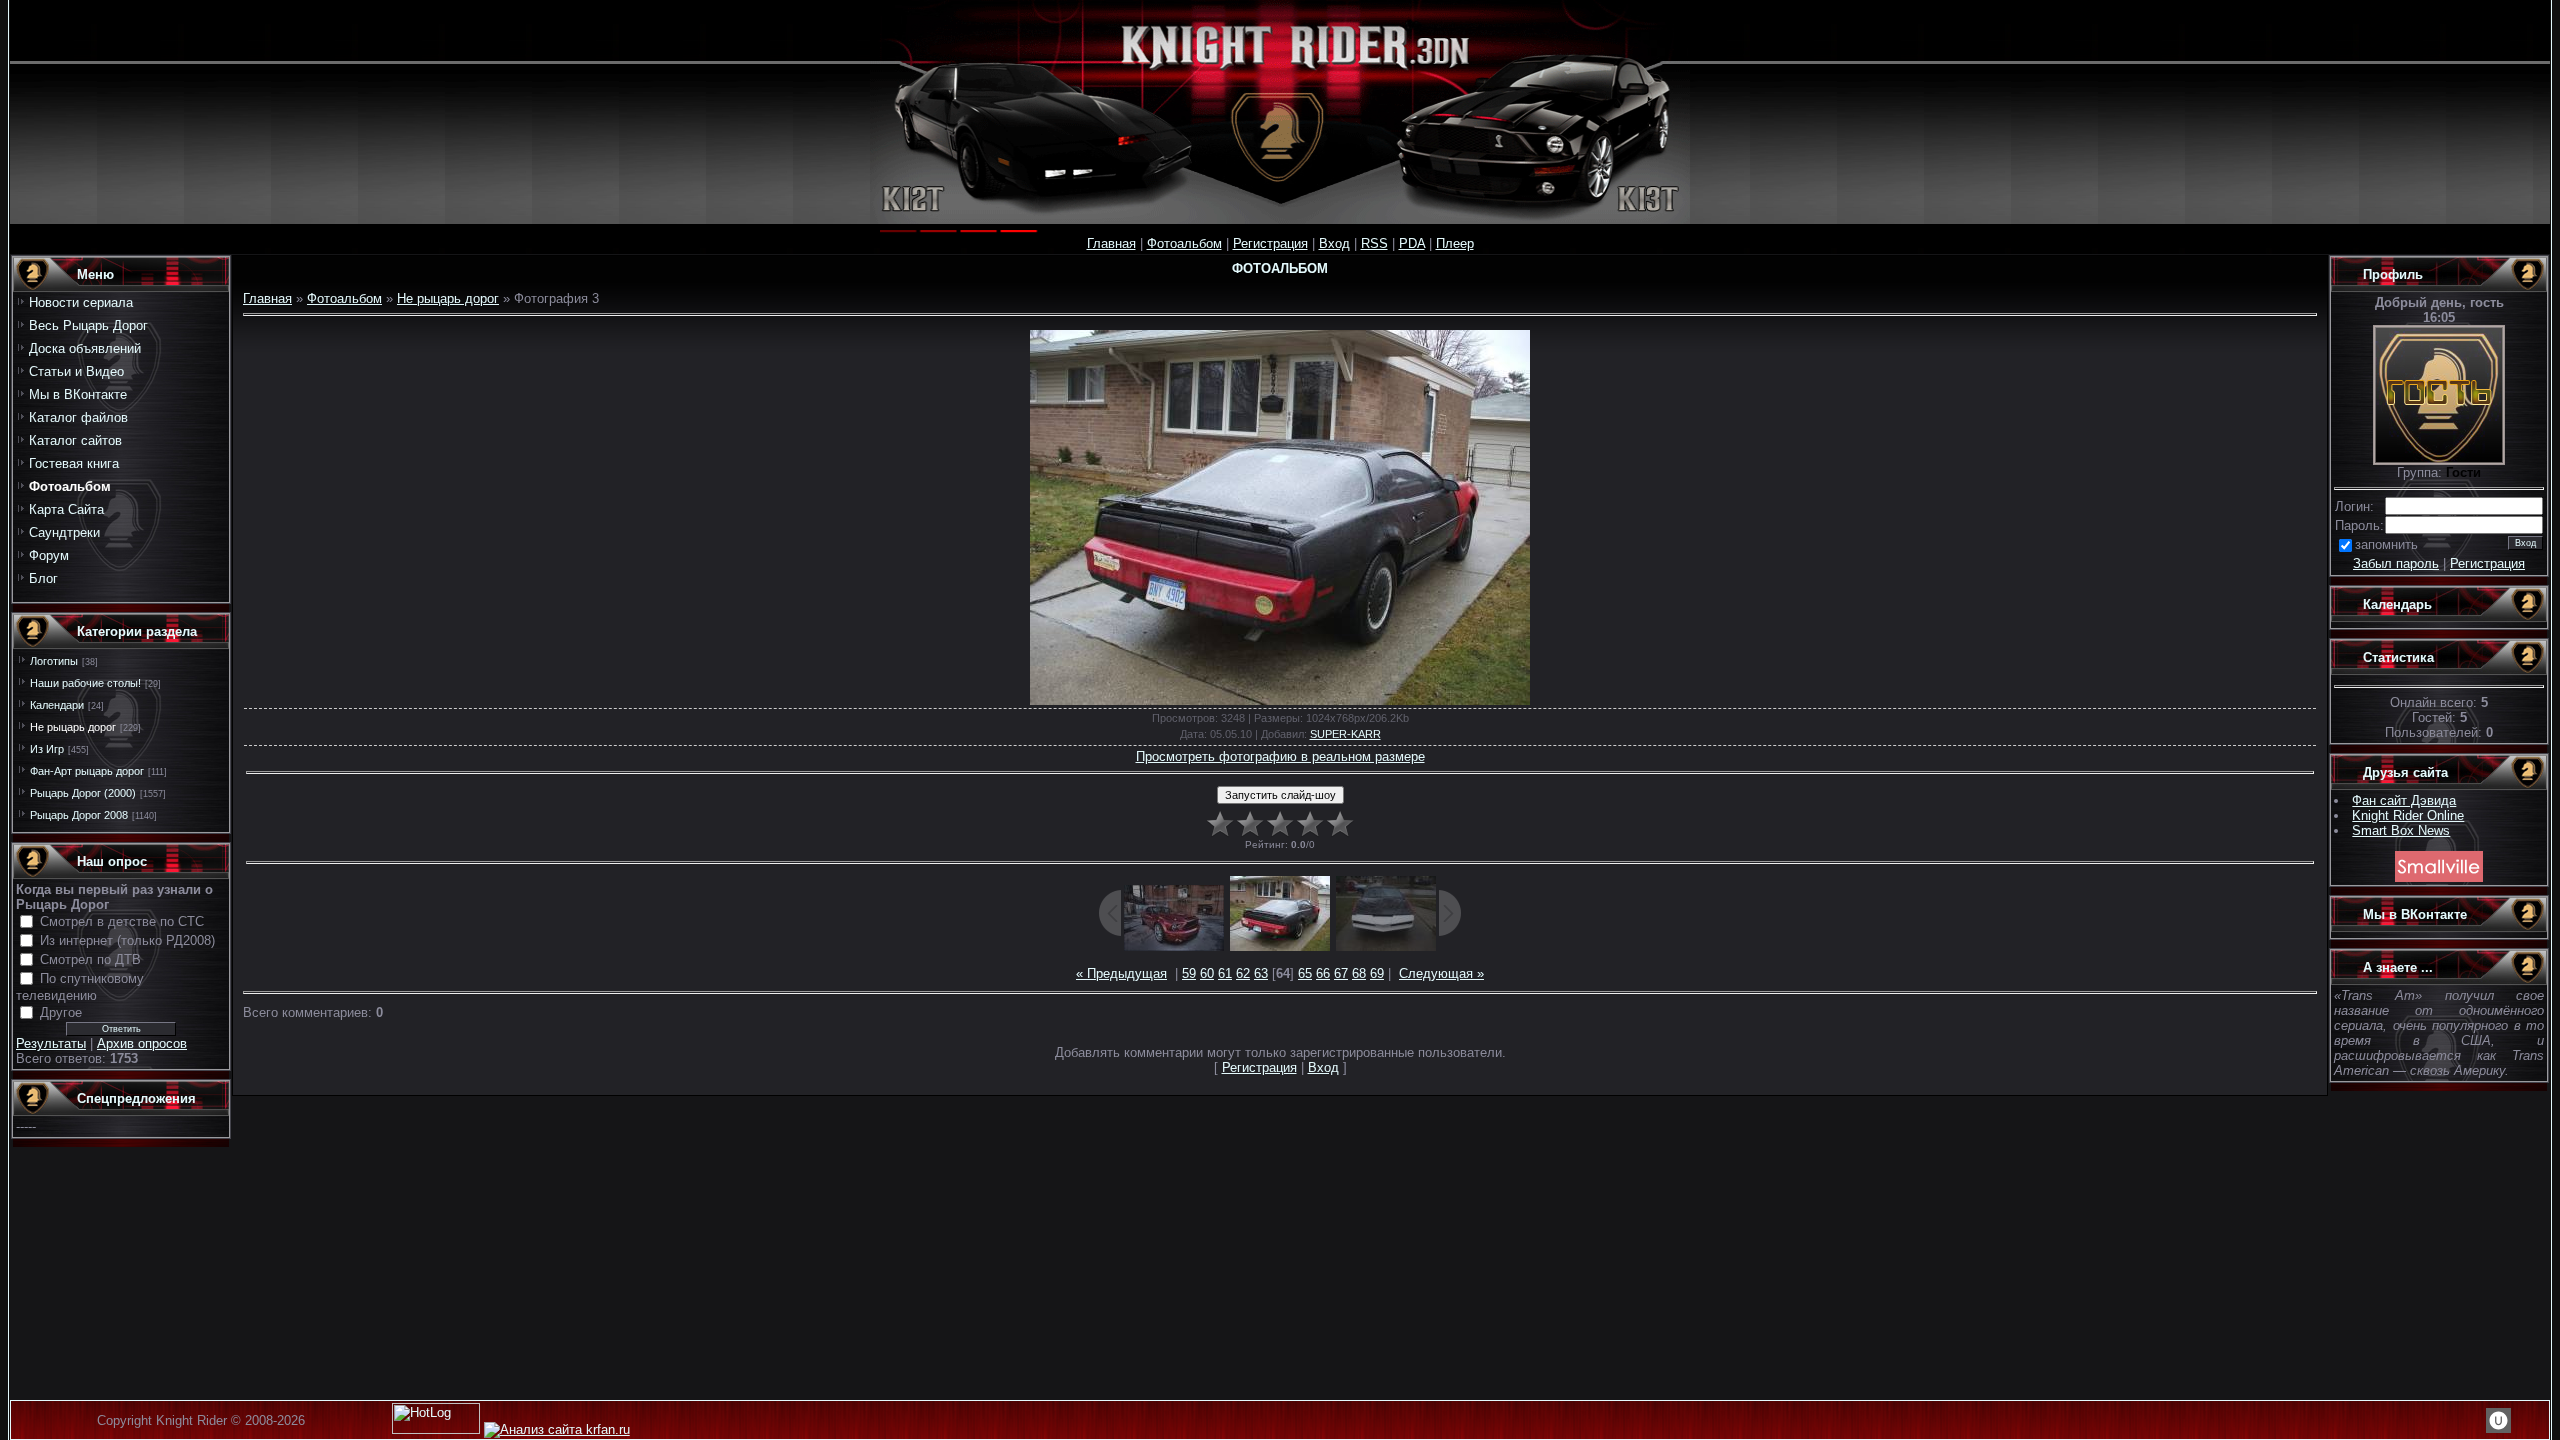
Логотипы (54, 661)
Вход (1334, 243)
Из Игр (47, 749)
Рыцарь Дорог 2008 (79, 815)
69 (1377, 973)
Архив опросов (142, 1043)
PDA (1412, 243)
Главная (1111, 243)
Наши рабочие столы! (85, 683)
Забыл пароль (2396, 563)
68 (1359, 973)
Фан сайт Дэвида (2404, 800)
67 (1341, 973)
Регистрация (1270, 243)
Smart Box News (2401, 830)
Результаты (51, 1043)
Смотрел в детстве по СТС (122, 921)
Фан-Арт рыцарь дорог (87, 771)
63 (1261, 973)
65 (1305, 973)
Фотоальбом (1184, 243)
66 (1323, 973)
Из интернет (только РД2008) (127, 940)
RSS (1374, 243)
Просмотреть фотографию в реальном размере (1280, 756)
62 (1243, 973)
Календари (57, 705)
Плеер (1455, 243)
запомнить (2386, 544)
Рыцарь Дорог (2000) (83, 793)
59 (1189, 973)
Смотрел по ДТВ (90, 959)
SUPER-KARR (1345, 734)
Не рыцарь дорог (73, 727)
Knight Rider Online (2408, 815)
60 (1207, 973)
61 (1225, 973)
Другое (61, 1012)
